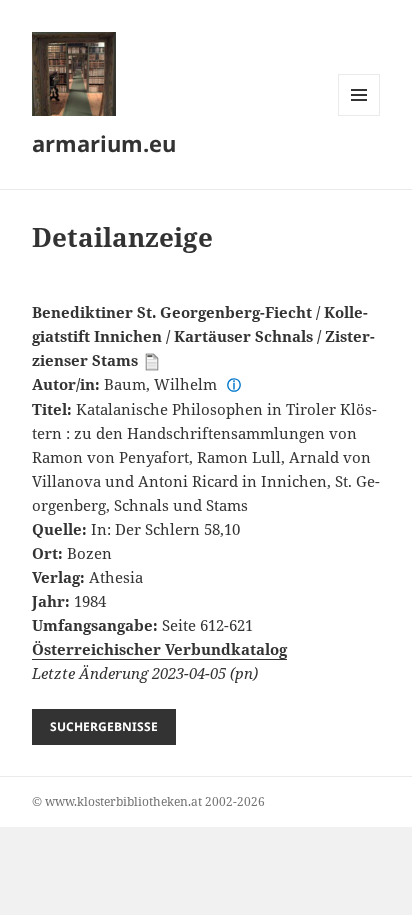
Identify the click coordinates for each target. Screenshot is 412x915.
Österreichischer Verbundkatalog (159, 649)
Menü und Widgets (359, 115)
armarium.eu (104, 143)
